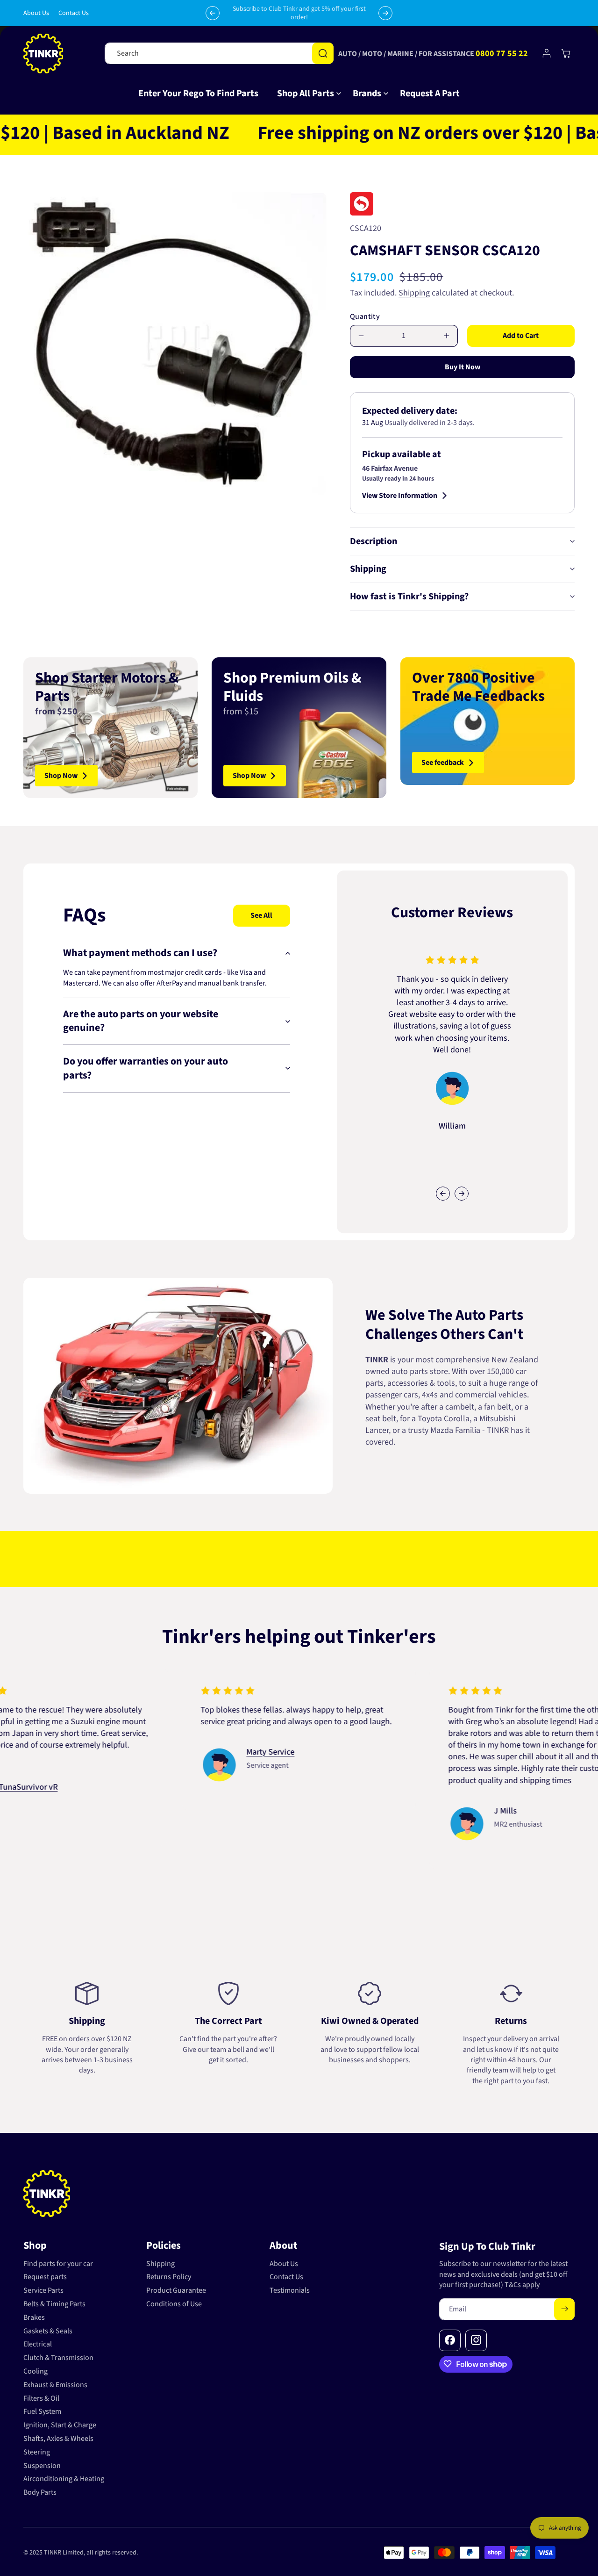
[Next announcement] (385, 13)
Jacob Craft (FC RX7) (160, 1764)
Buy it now (463, 367)
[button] (306, 94)
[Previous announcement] (213, 13)
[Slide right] (462, 1194)
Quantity (365, 317)
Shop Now (61, 776)
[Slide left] (443, 1194)
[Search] (323, 53)
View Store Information (400, 496)
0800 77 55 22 (502, 54)
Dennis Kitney (397, 1788)
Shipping (414, 293)
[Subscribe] (564, 2309)
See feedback (443, 763)
